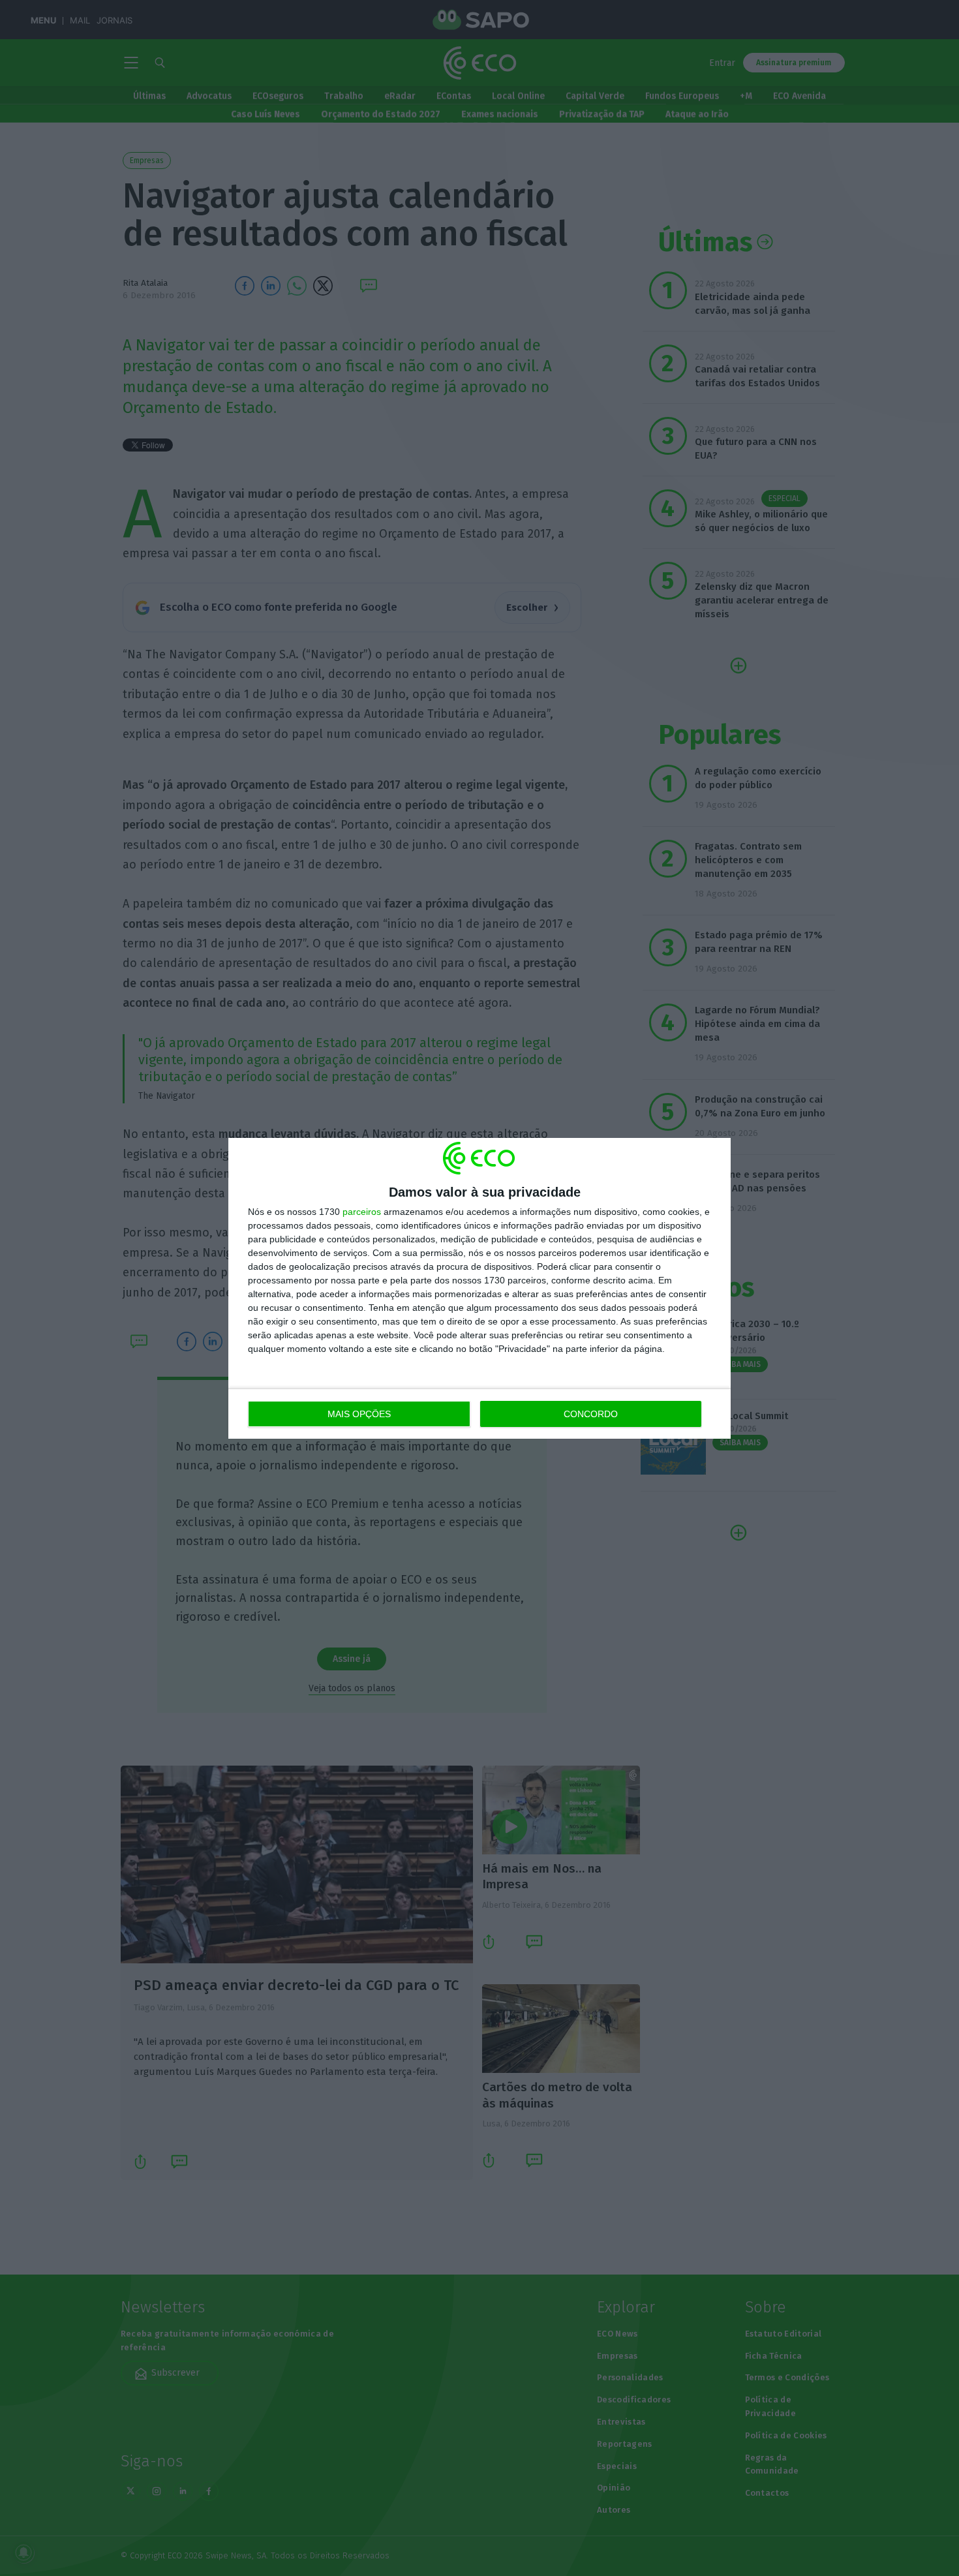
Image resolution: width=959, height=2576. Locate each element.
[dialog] (479, 1288)
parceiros (362, 1212)
